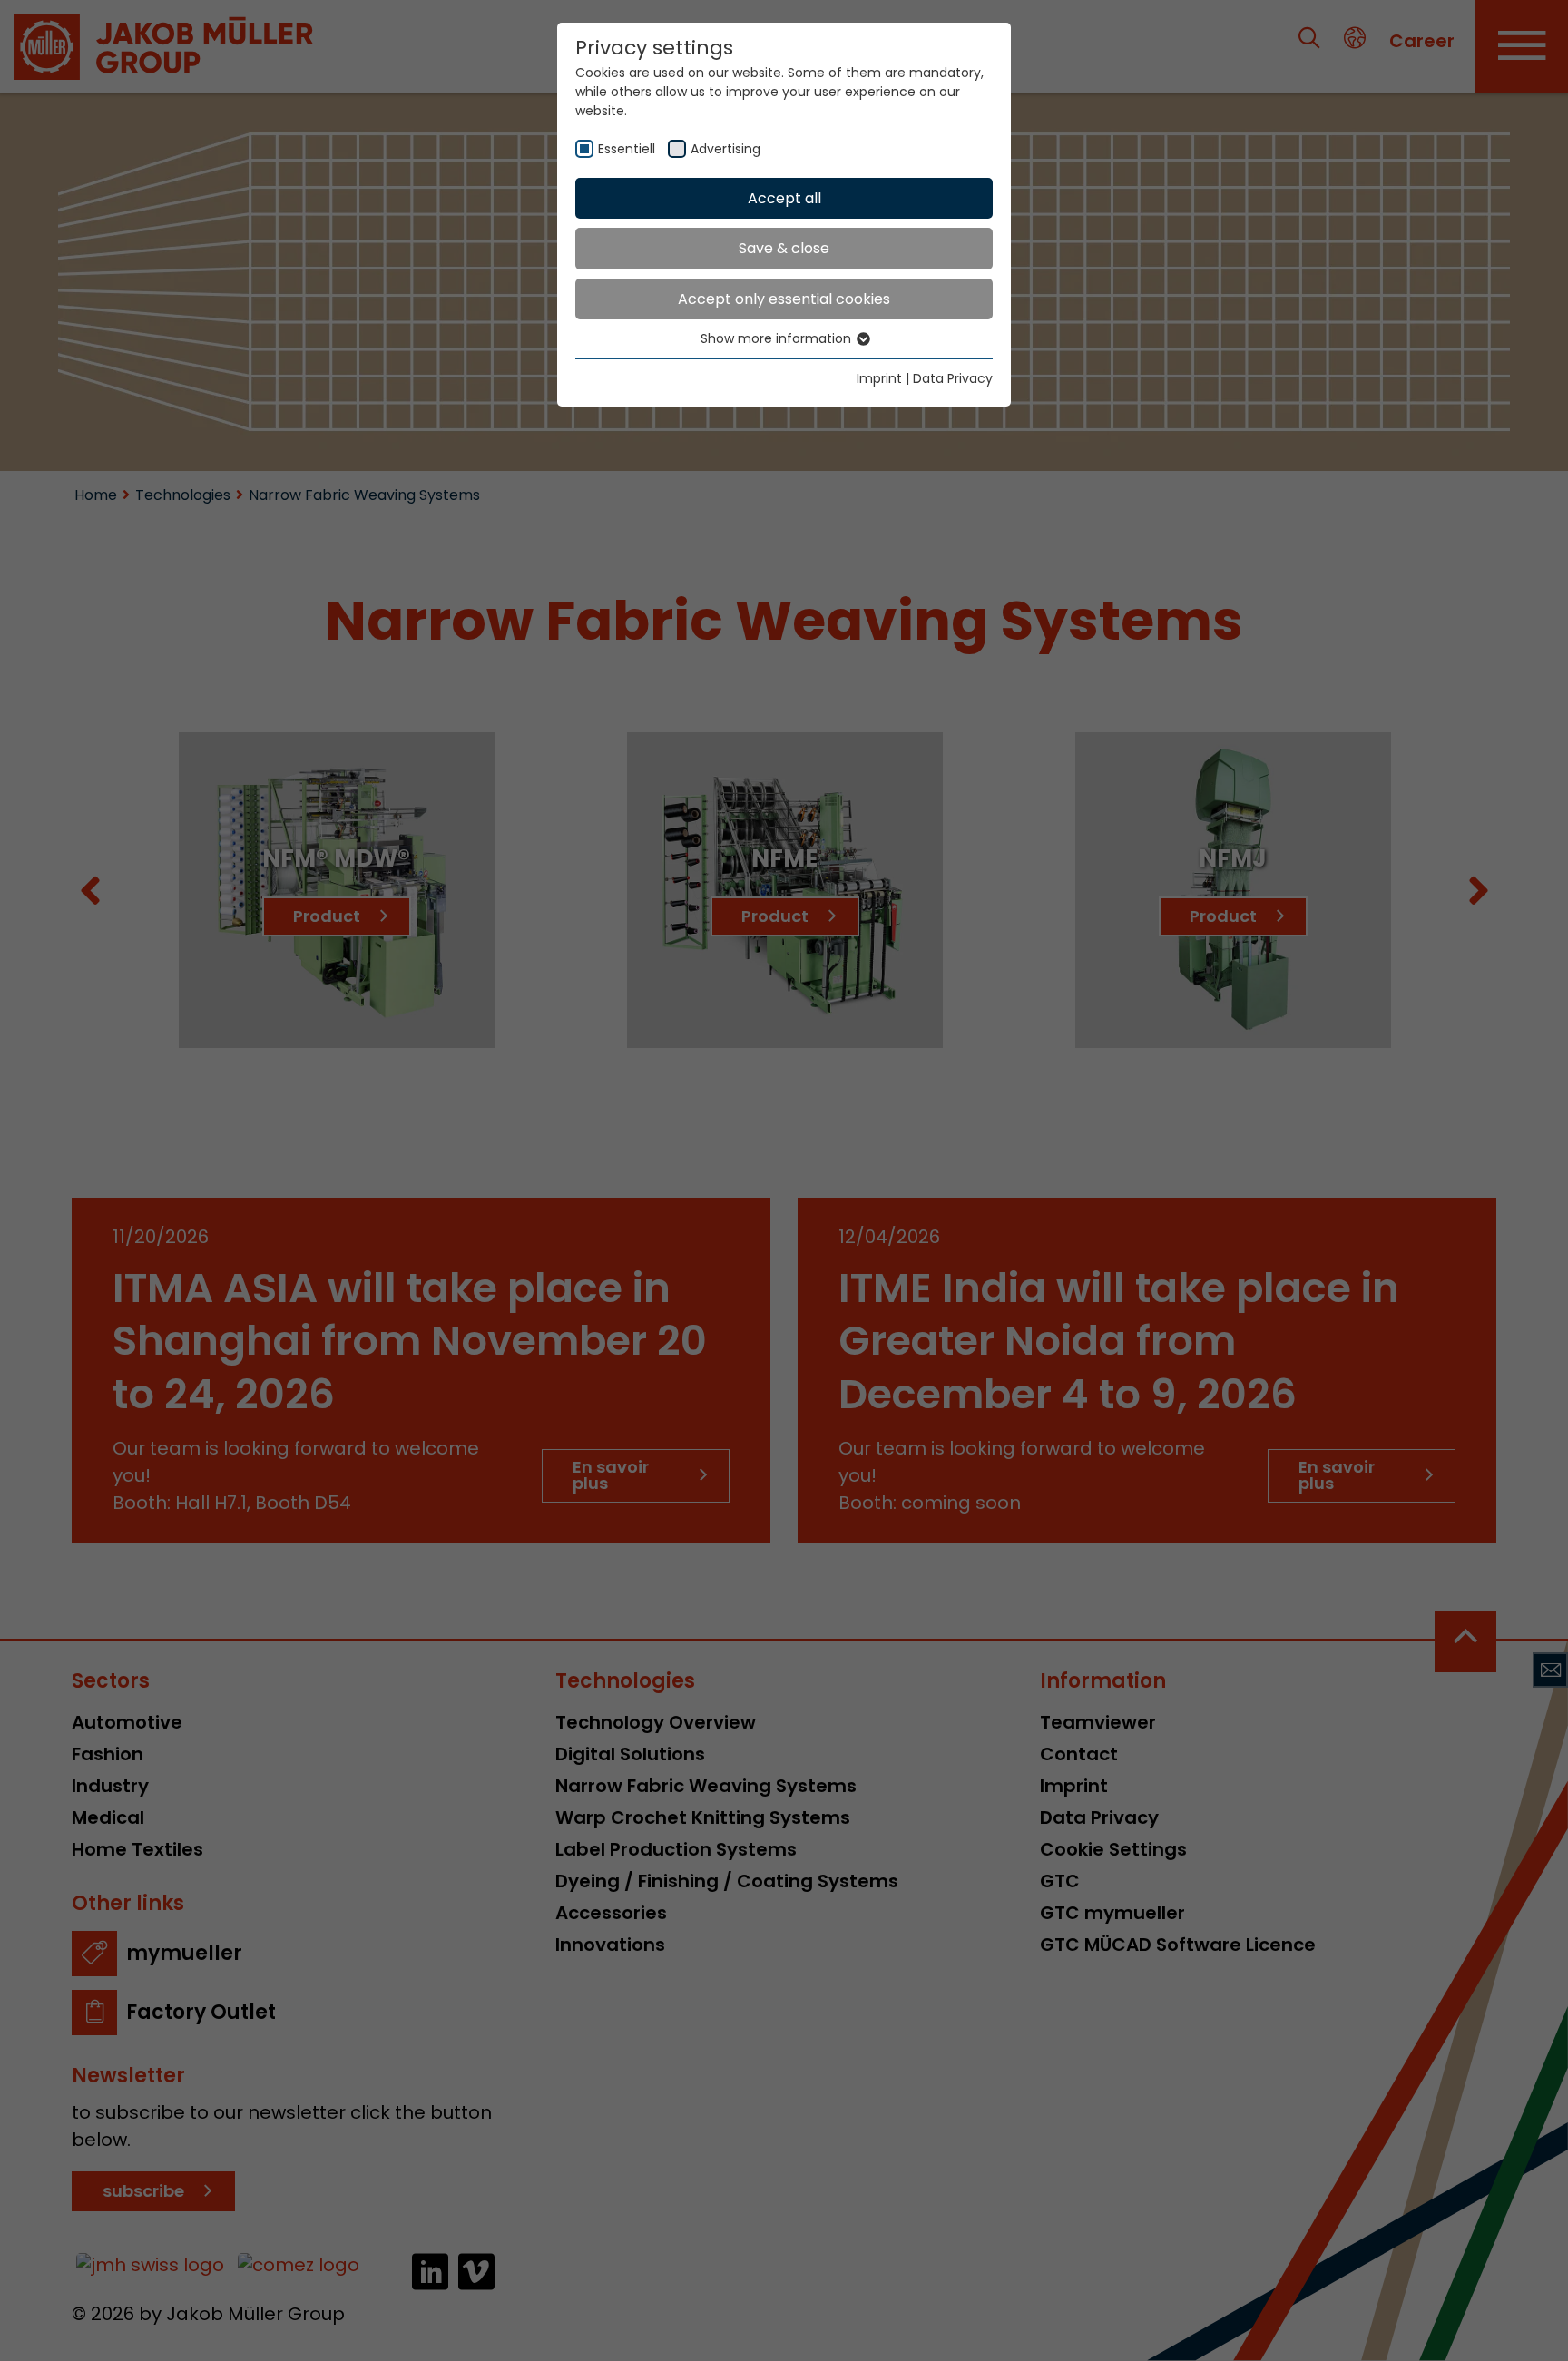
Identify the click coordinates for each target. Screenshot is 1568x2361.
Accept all (784, 198)
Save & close (784, 248)
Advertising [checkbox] (725, 149)
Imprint (879, 378)
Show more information (778, 338)
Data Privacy (953, 378)
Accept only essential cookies (784, 299)
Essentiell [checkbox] (627, 149)
